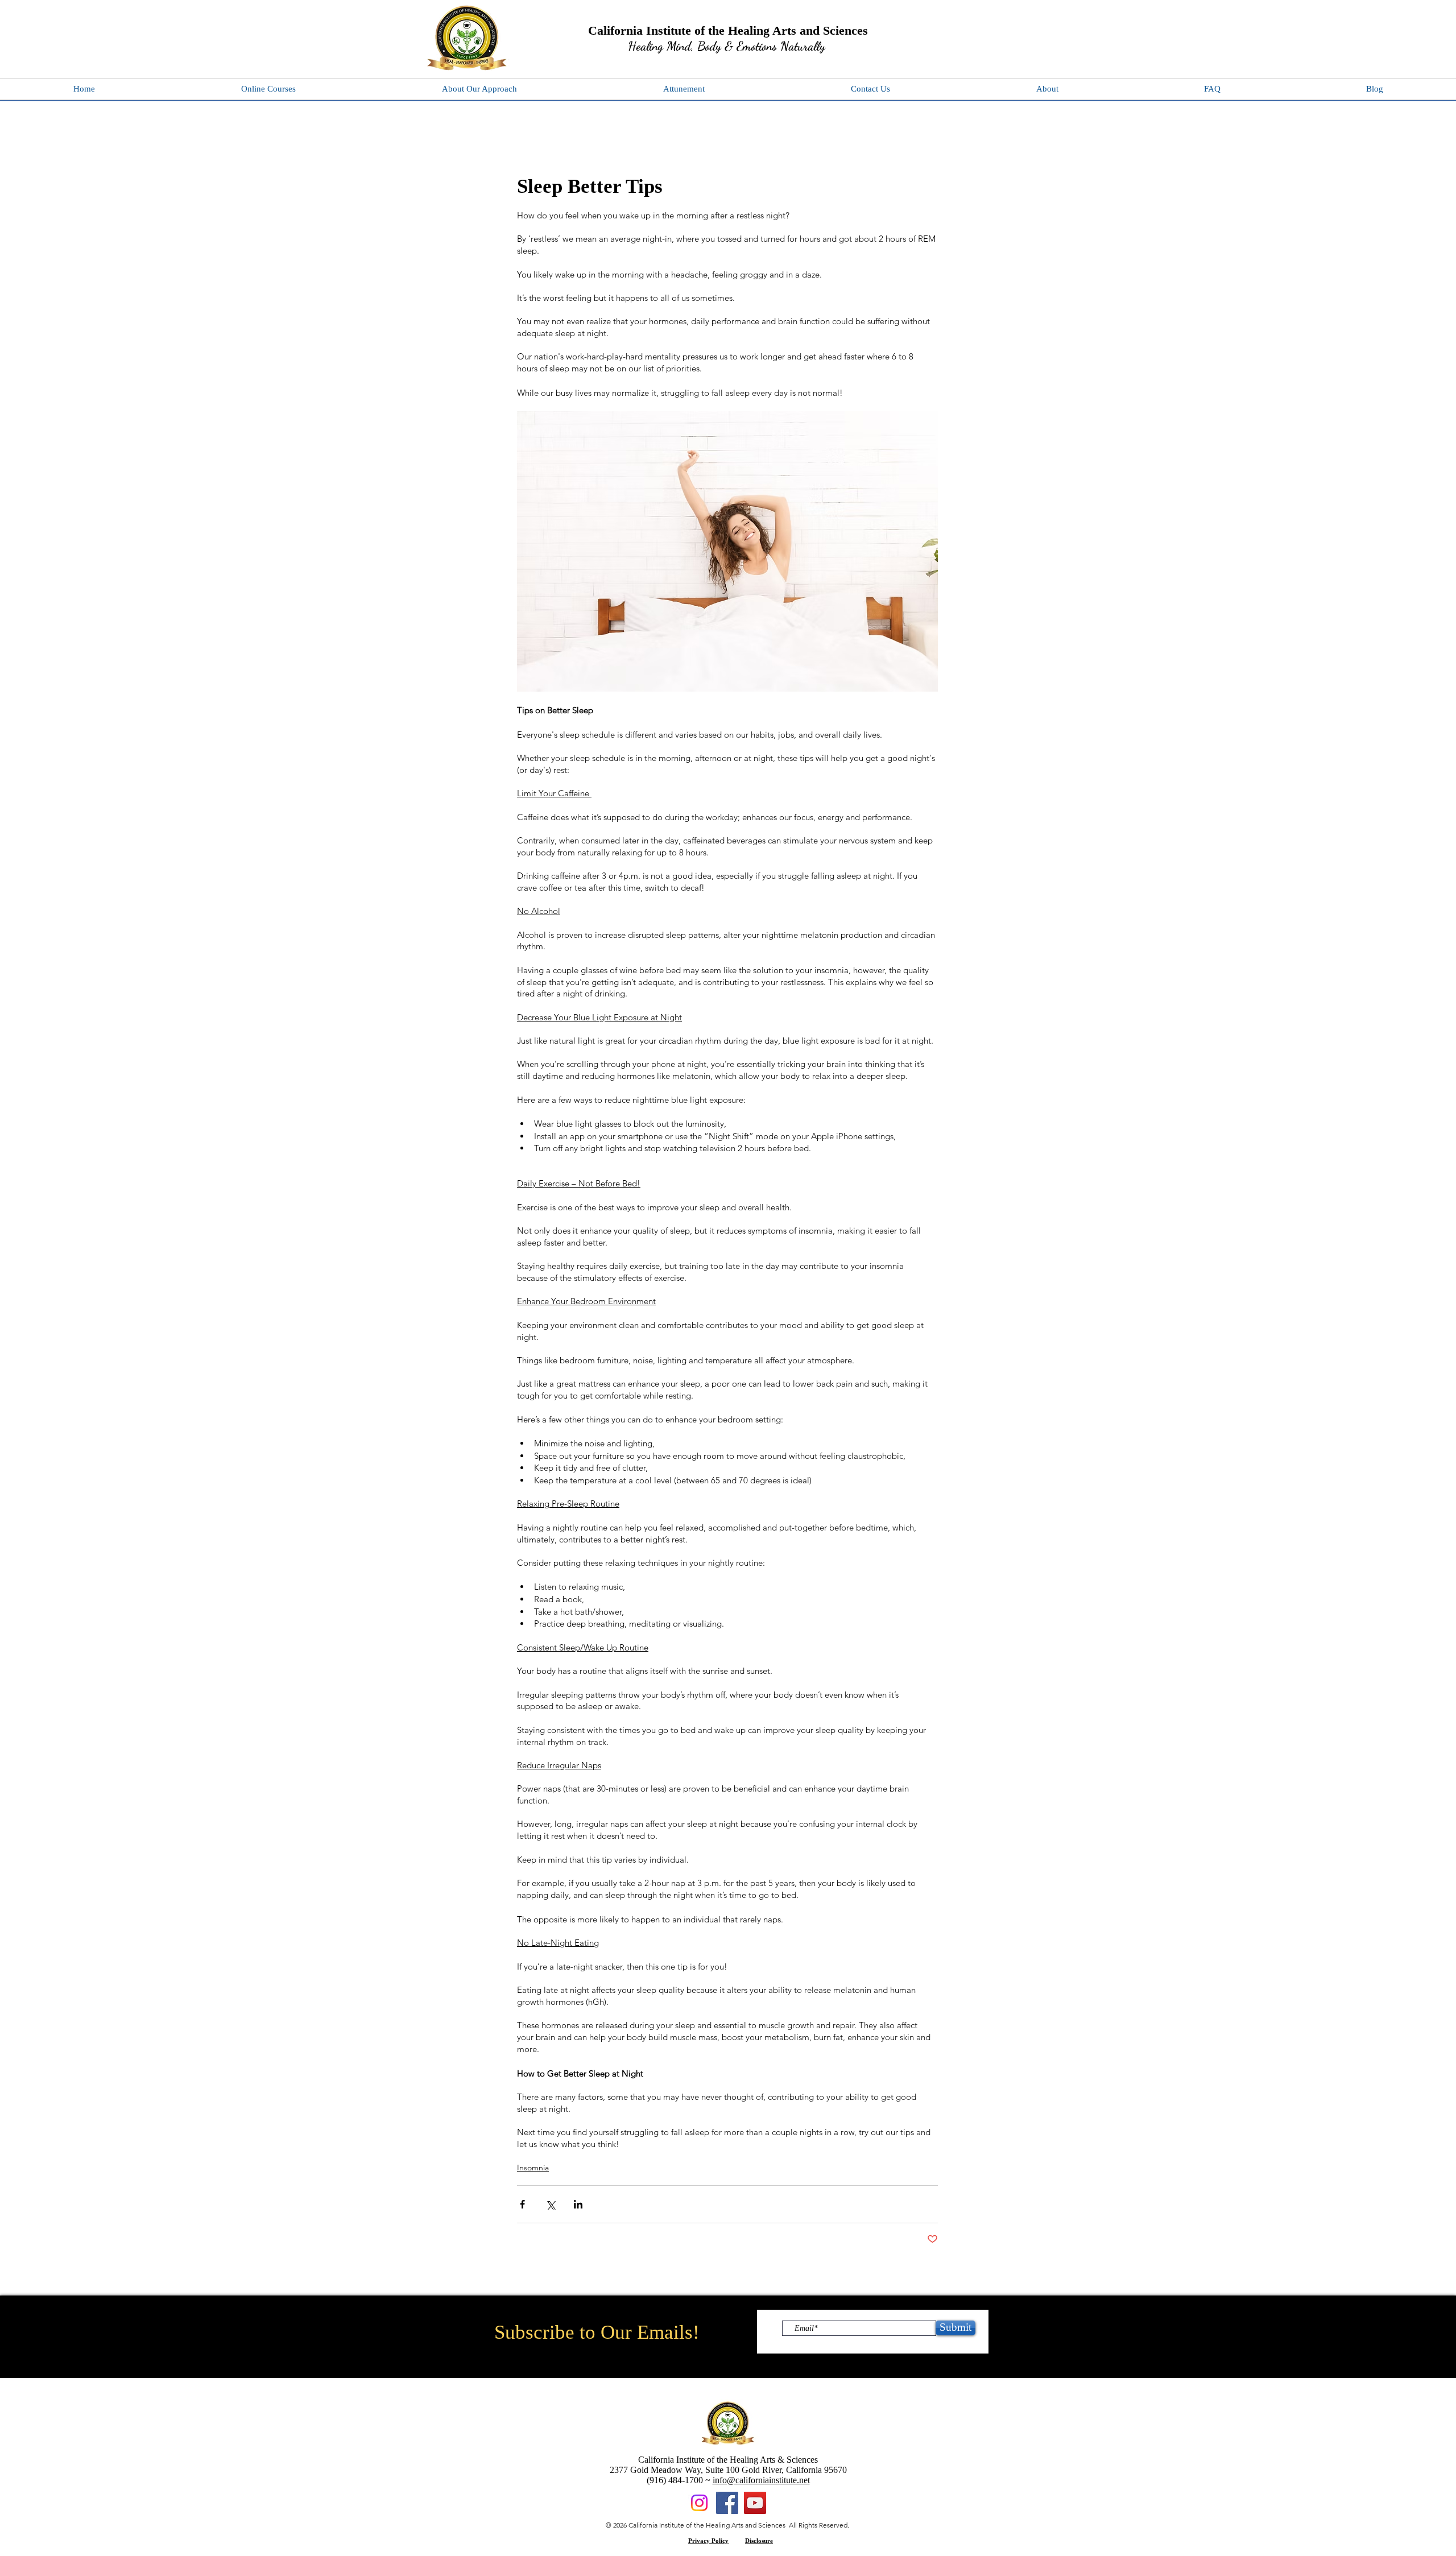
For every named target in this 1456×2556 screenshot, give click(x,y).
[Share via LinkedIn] (578, 2204)
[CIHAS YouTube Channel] (755, 2503)
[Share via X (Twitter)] (550, 2204)
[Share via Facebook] (522, 2204)
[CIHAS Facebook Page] (727, 2503)
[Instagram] (699, 2503)
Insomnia (533, 2168)
